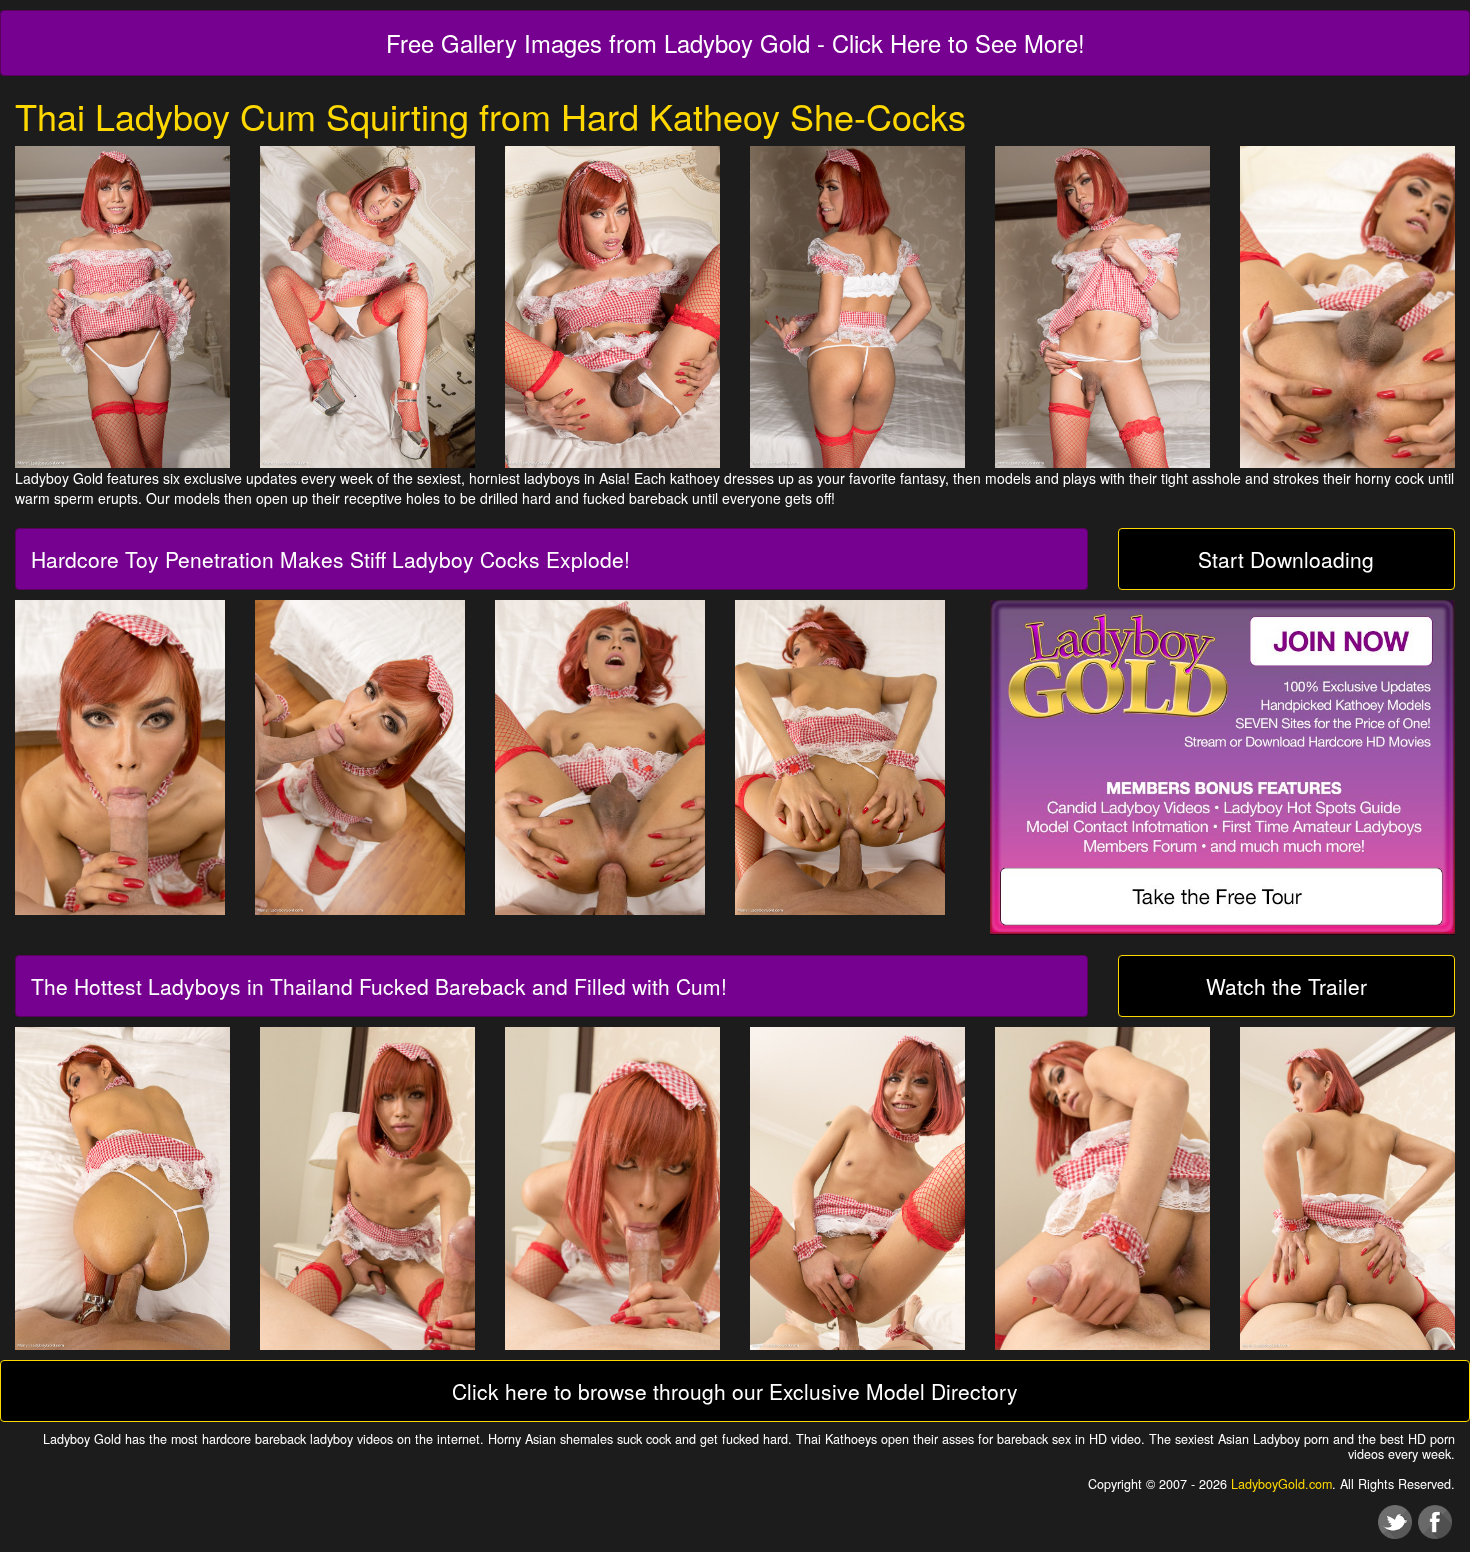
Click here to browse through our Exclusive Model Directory (735, 1391)
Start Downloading (1286, 559)
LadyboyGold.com (1281, 1484)
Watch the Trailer (1286, 986)
